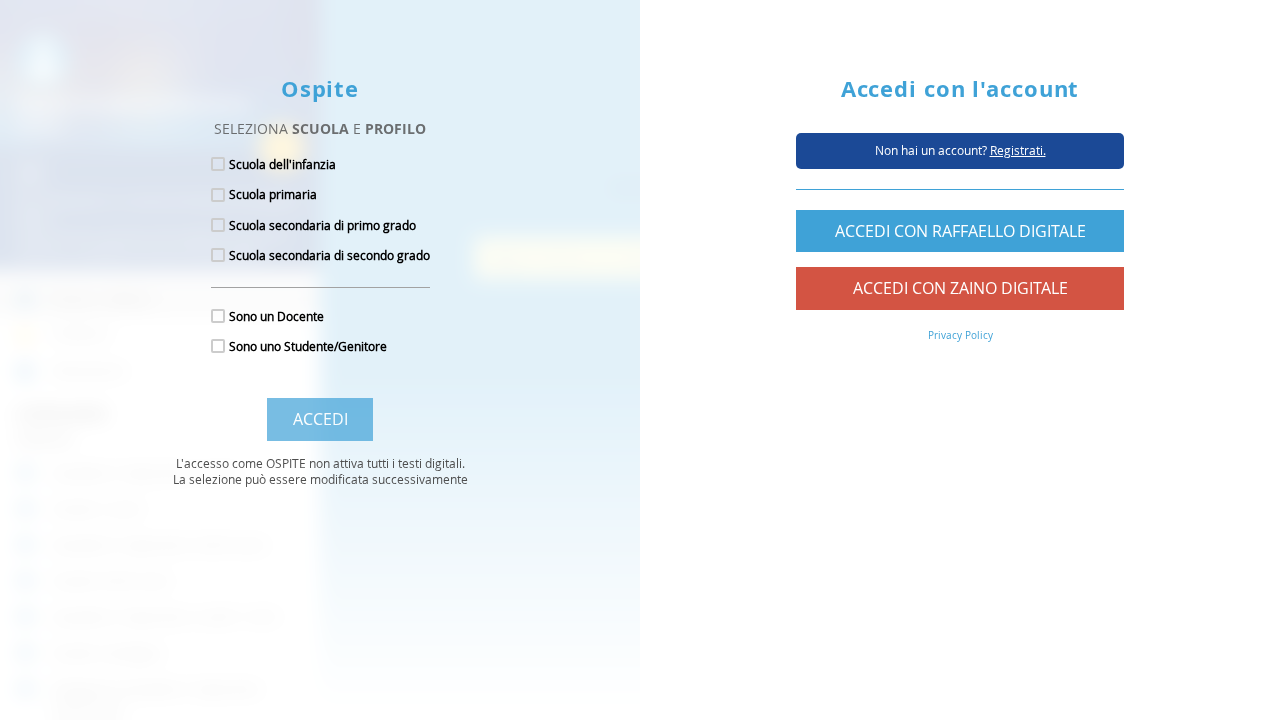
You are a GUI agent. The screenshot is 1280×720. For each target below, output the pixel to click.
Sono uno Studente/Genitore (308, 346)
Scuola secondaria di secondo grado (329, 255)
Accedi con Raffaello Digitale (960, 231)
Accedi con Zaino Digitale (960, 288)
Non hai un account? (960, 150)
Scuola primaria (273, 194)
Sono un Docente (276, 316)
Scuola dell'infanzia (282, 164)
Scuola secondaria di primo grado (322, 225)
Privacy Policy (960, 335)
